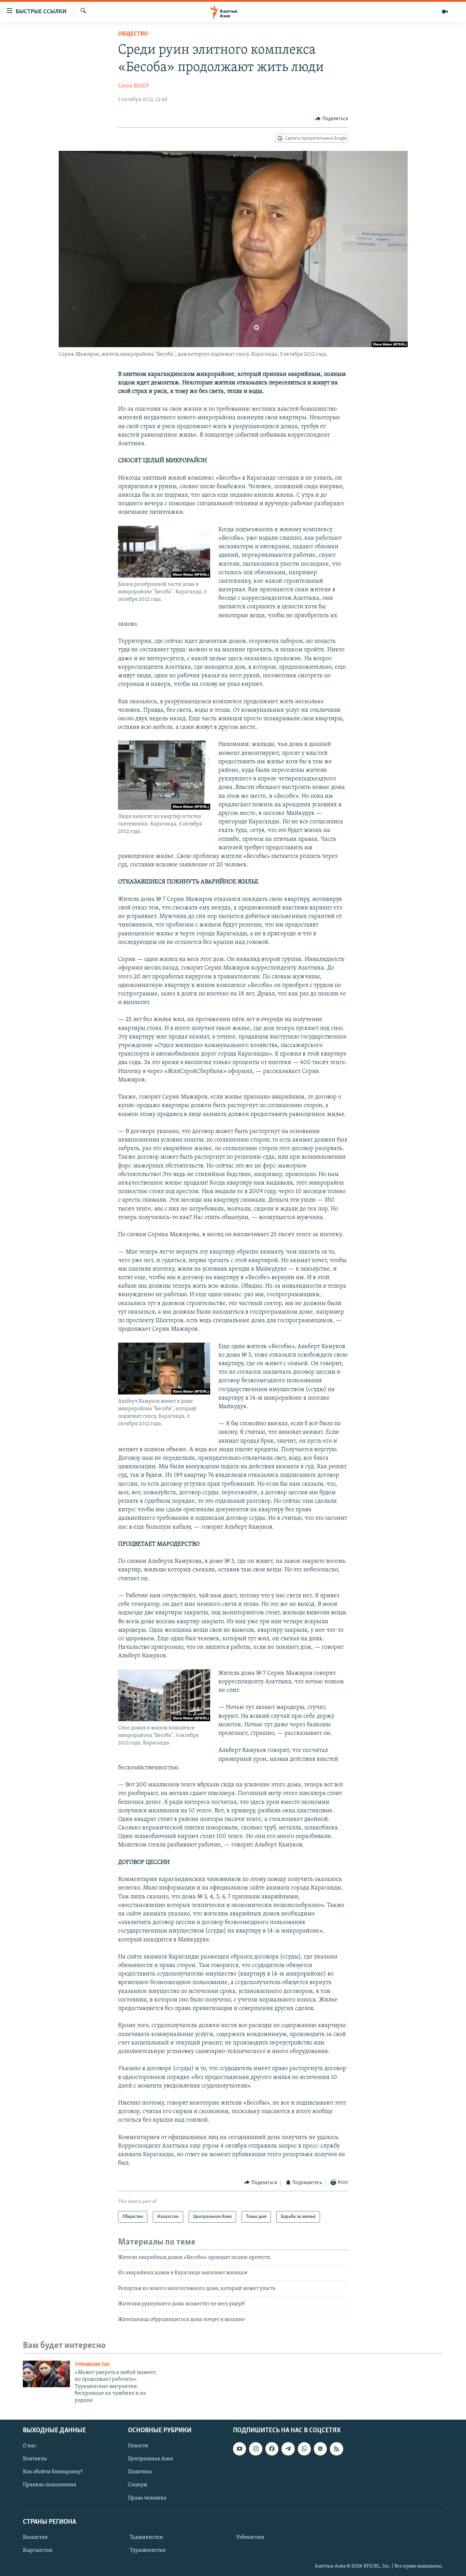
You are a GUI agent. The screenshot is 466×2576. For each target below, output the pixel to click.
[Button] (332, 119)
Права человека (147, 2498)
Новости (138, 2446)
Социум (137, 2485)
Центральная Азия (150, 2459)
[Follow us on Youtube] (239, 2449)
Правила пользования (49, 2485)
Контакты (35, 2459)
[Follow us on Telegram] (288, 2449)
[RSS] (336, 2449)
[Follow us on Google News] (320, 2449)
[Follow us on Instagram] (256, 2449)
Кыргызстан (38, 2550)
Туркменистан (92, 2365)
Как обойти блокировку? (53, 2472)
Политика (140, 2472)
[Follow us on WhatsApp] (304, 2449)
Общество (133, 34)
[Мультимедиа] (445, 12)
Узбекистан (250, 2537)
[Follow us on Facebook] (272, 2449)
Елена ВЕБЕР (134, 86)
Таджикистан (146, 2537)
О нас (30, 2446)
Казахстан (35, 2537)
